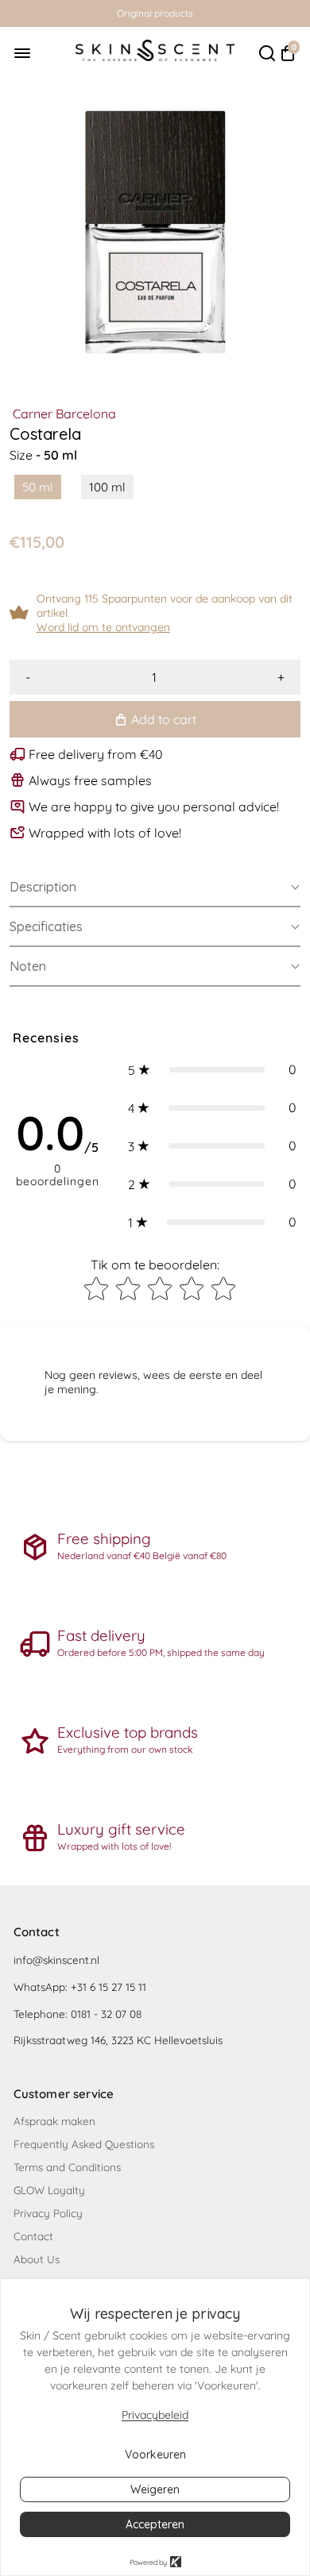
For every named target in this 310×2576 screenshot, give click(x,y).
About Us (37, 2259)
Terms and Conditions (67, 2167)
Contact (33, 2236)
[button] (155, 888)
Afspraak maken (54, 2121)
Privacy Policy (48, 2213)
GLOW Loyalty (49, 2190)
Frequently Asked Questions (84, 2144)
